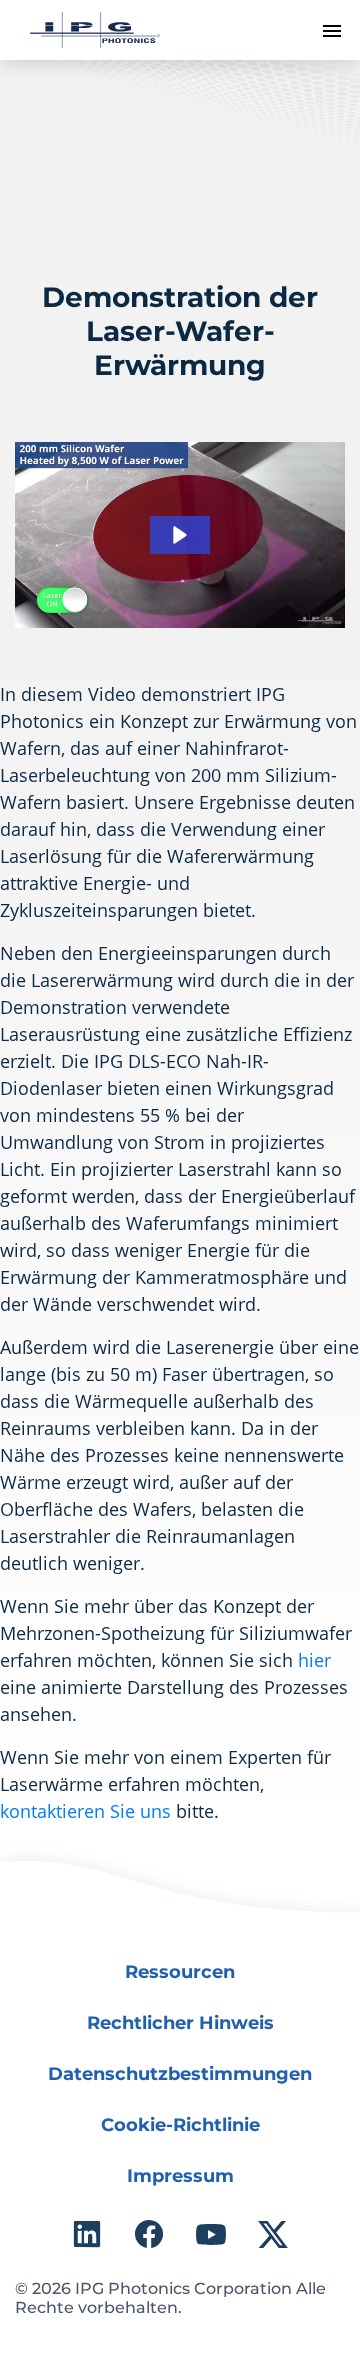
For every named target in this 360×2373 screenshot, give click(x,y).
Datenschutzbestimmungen (180, 2074)
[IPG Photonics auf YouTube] (211, 2234)
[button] (180, 535)
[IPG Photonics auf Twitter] (273, 2234)
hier (314, 1660)
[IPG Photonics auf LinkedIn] (87, 2234)
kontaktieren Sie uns (85, 1811)
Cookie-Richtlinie (180, 2125)
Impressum (180, 2176)
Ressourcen (180, 1972)
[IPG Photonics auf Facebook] (149, 2234)
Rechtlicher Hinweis (180, 2023)
